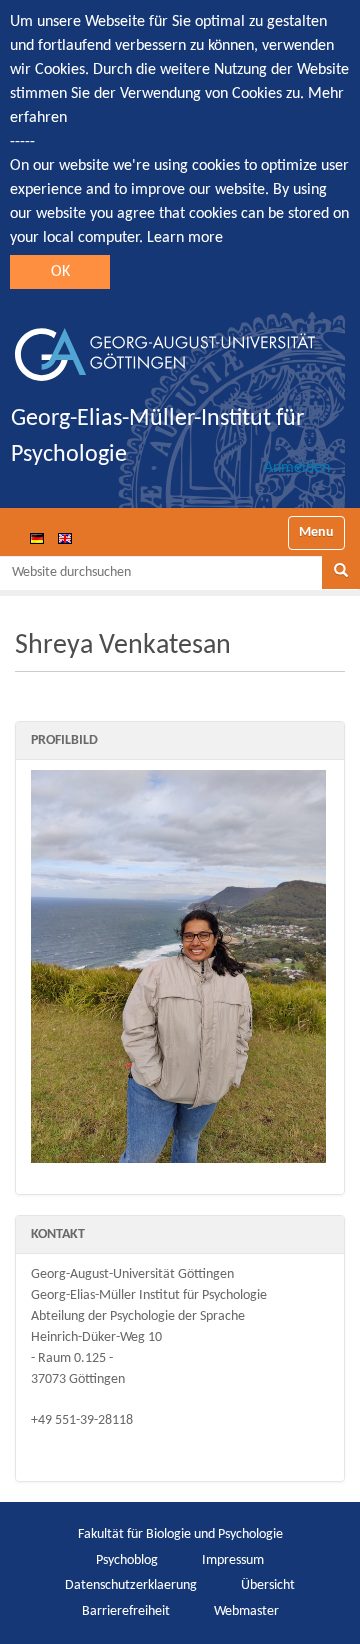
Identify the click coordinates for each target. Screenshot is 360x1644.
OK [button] (60, 272)
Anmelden (297, 468)
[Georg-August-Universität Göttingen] (165, 347)
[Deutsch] (37, 538)
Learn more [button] (185, 238)
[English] (65, 538)
